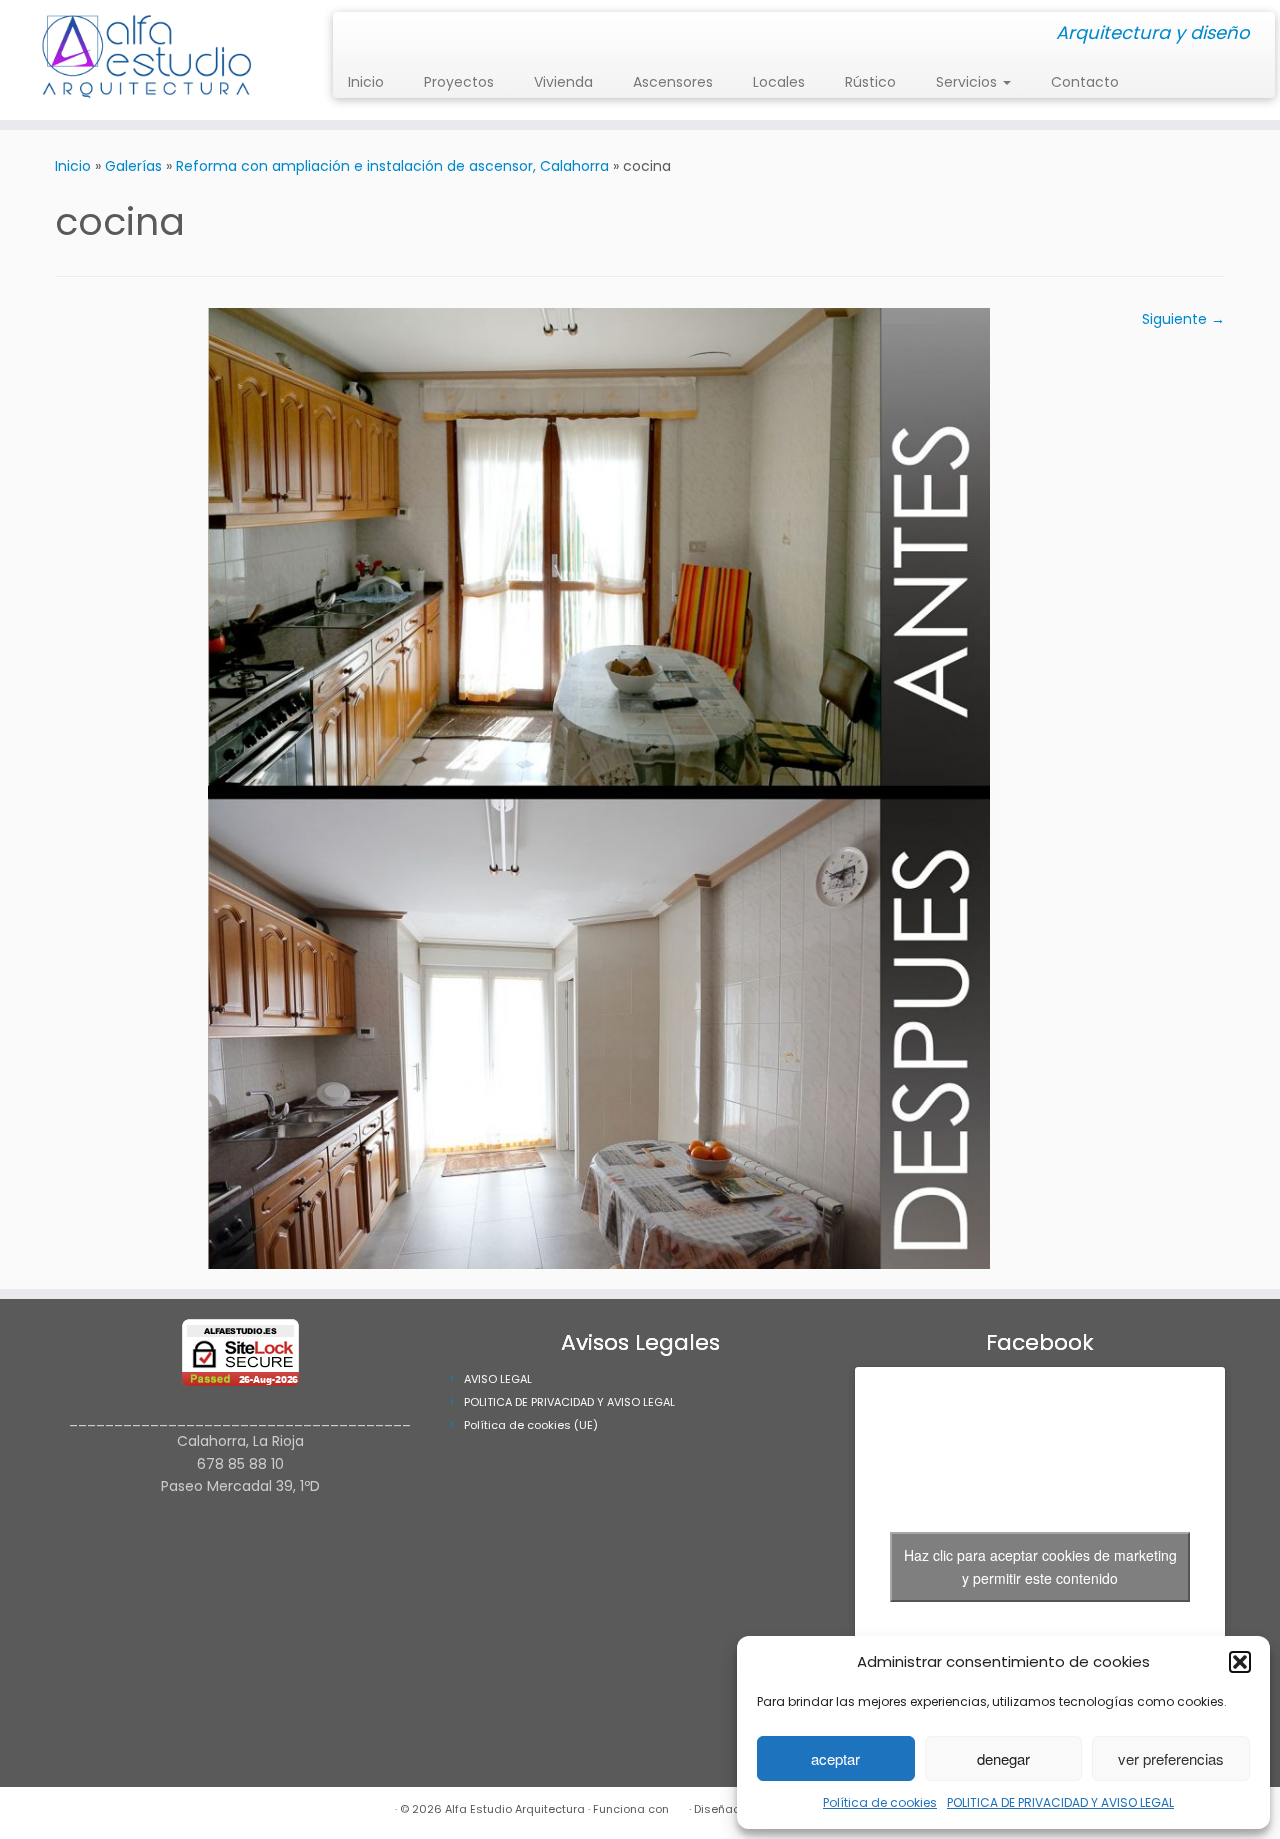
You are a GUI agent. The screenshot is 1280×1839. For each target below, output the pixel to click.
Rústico (870, 82)
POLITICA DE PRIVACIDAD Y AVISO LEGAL (1060, 1802)
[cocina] (599, 787)
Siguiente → (1183, 319)
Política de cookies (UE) (531, 1425)
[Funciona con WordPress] (679, 1805)
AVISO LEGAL (498, 1379)
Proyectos (459, 82)
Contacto (1085, 82)
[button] (1240, 1662)
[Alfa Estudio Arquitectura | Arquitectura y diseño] (147, 60)
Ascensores (673, 82)
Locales (779, 82)
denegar (1003, 1758)
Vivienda (563, 82)
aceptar (835, 1758)
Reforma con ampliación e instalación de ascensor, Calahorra (392, 166)
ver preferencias (1171, 1758)
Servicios (968, 82)
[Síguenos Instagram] (354, 34)
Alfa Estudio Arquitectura (515, 1809)
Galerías (133, 166)
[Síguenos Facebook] (367, 34)
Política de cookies (880, 1802)
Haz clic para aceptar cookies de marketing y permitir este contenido (1040, 1566)
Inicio (366, 82)
